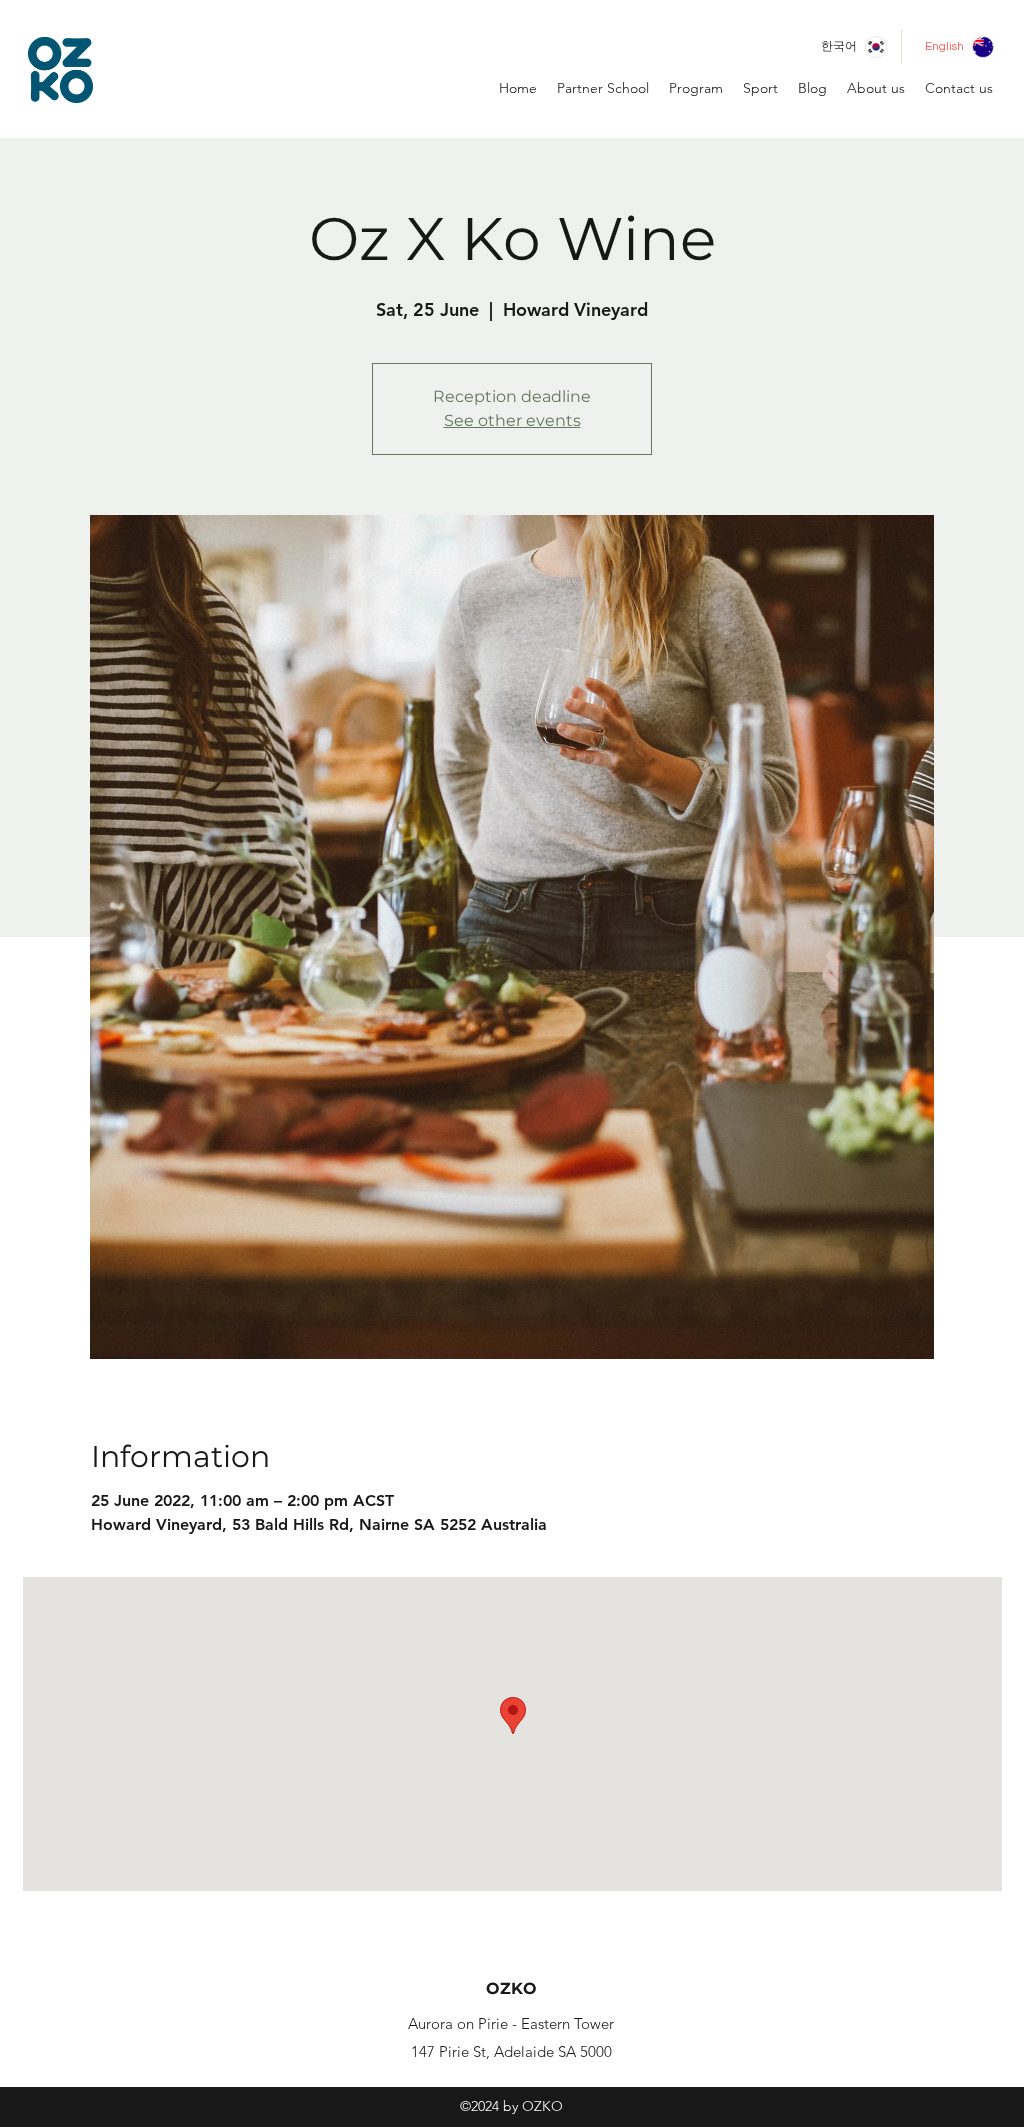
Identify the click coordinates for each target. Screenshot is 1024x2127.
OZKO (511, 1988)
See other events (512, 420)
